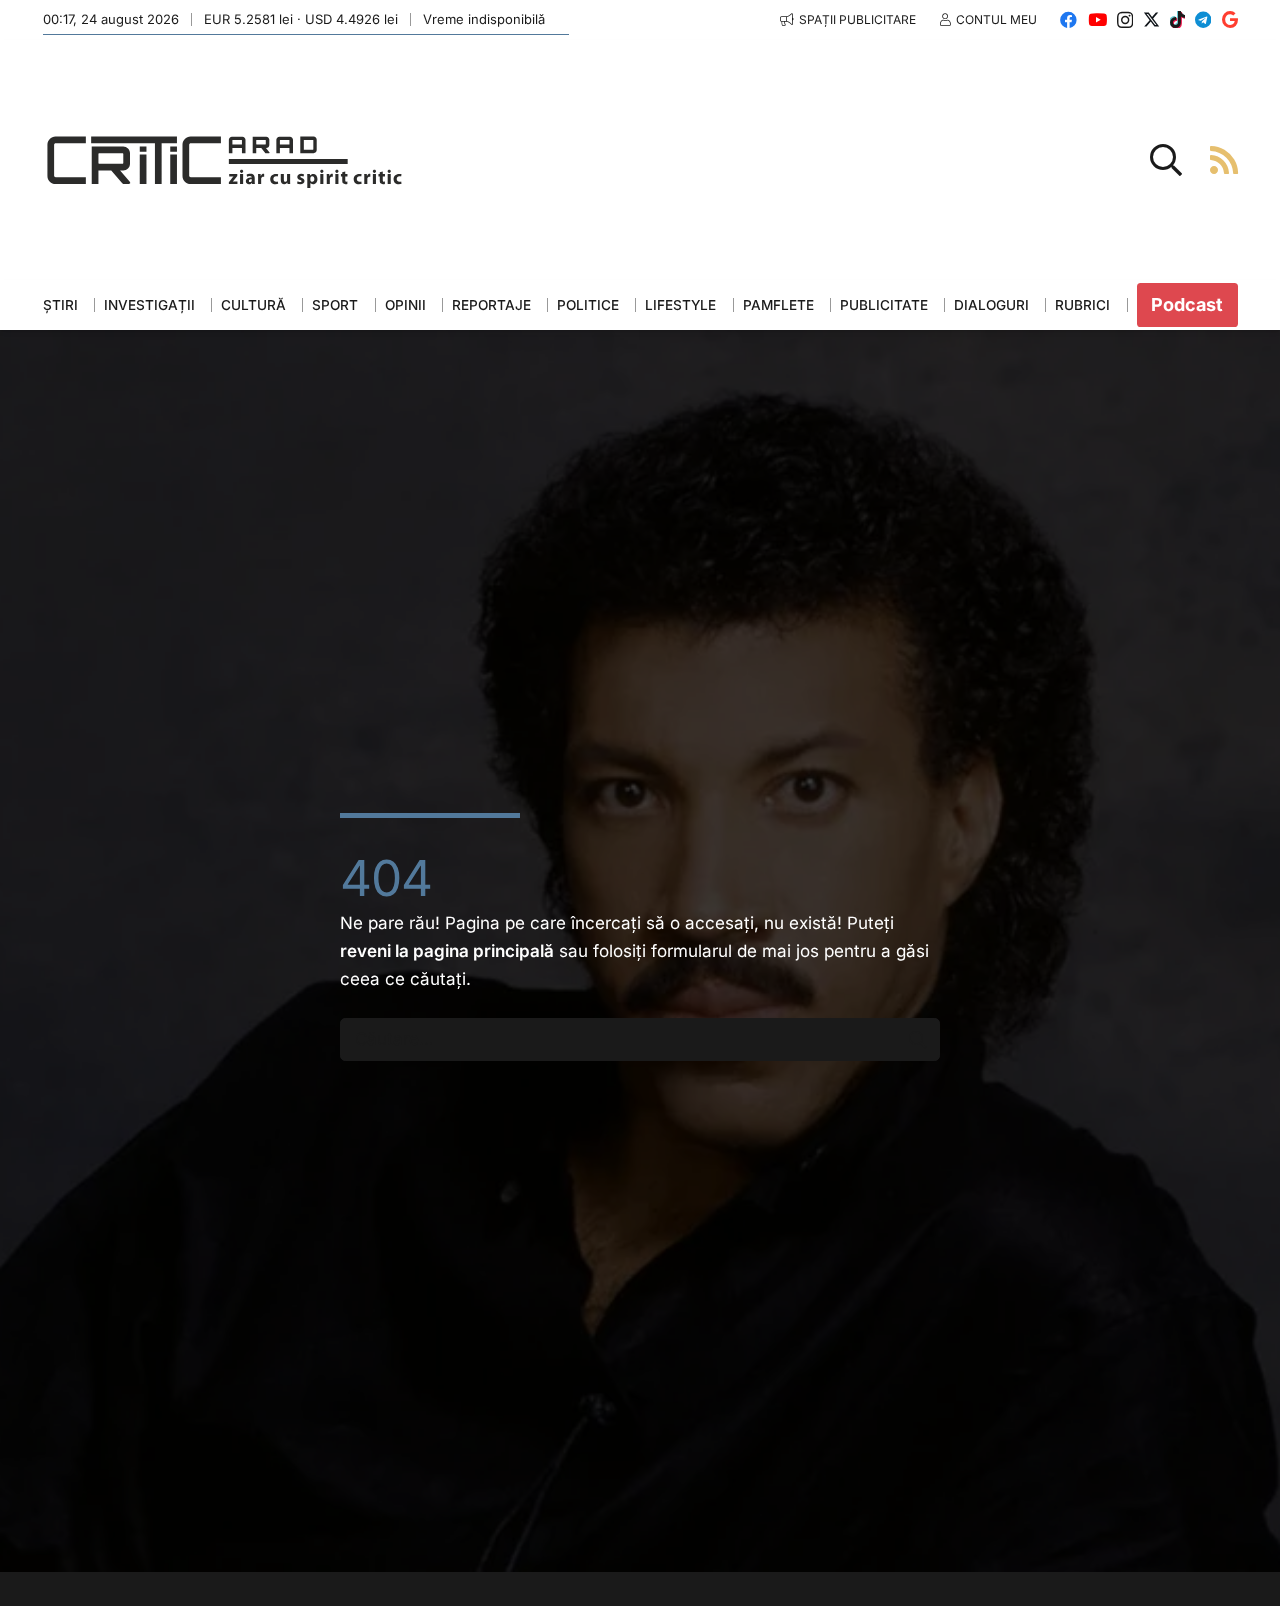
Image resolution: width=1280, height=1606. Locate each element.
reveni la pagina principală (447, 951)
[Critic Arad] (225, 160)
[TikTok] (1177, 19)
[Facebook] (1068, 19)
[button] (1166, 160)
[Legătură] (1224, 159)
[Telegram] (1203, 19)
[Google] (1230, 19)
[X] (1151, 19)
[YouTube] (1097, 19)
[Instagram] (1125, 20)
